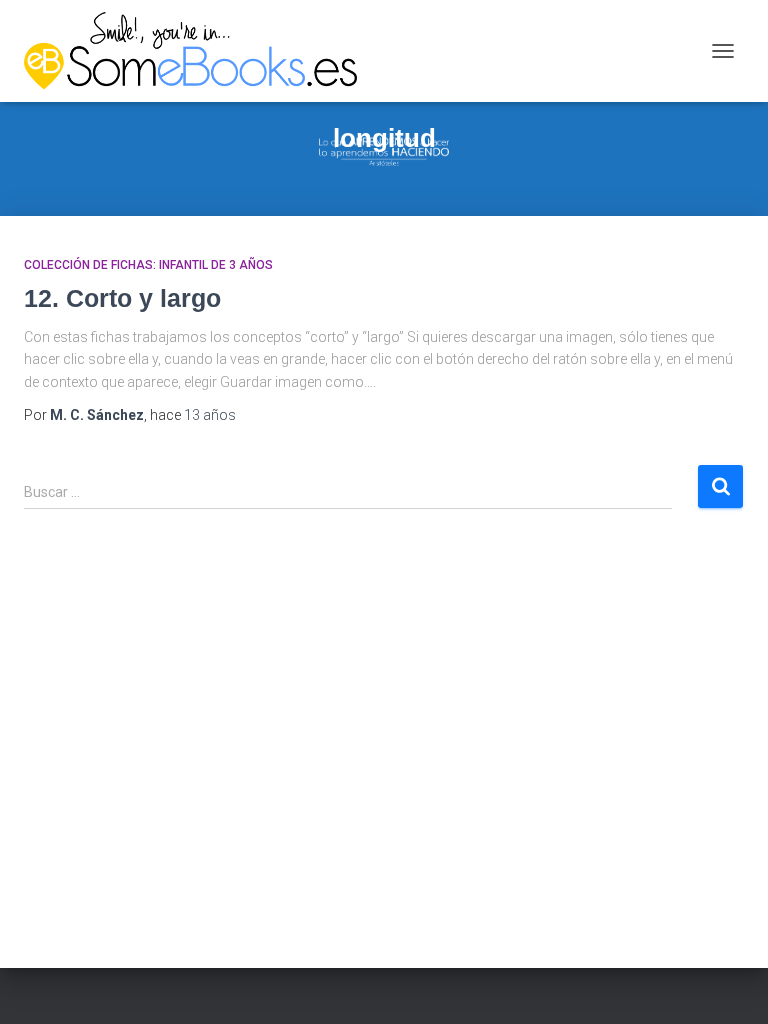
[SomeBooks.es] (198, 51)
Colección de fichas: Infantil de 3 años (148, 265)
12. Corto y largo (122, 298)
